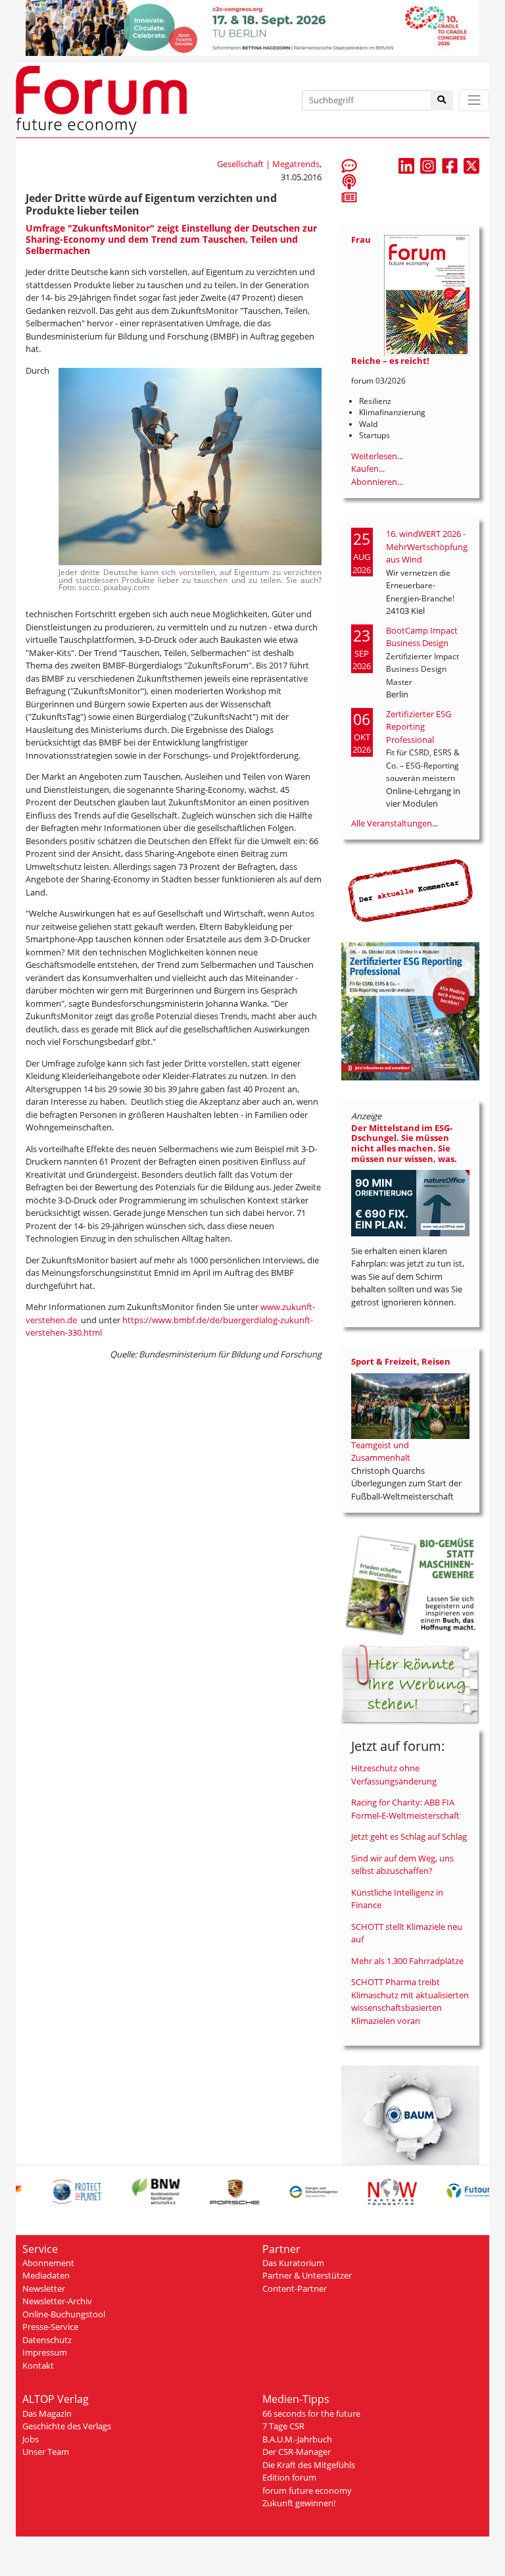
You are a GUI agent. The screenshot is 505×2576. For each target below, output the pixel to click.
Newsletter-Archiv (57, 2301)
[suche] (442, 100)
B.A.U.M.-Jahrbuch (297, 2439)
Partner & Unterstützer (307, 2275)
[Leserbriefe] (349, 165)
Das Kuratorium (293, 2263)
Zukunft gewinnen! (299, 2503)
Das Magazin (47, 2413)
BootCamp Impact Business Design (422, 637)
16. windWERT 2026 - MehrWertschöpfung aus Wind (427, 546)
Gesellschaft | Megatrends (268, 164)
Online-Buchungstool (64, 2314)
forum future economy (307, 2490)
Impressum (45, 2352)
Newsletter (44, 2288)
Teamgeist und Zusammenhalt (381, 1452)
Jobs (31, 2439)
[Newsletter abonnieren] (349, 197)
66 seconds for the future (311, 2413)
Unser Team (46, 2452)
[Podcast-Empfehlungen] (349, 181)
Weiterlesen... (377, 456)
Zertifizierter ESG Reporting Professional (419, 727)
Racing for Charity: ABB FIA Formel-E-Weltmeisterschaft (405, 1809)
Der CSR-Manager (297, 2452)
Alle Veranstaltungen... (395, 823)
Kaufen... (368, 468)
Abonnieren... (377, 482)
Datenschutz (47, 2340)
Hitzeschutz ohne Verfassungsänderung (394, 1775)
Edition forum (289, 2477)
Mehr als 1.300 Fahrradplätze (407, 1961)
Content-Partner (295, 2288)
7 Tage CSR (283, 2426)
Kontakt (38, 2365)
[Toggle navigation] (474, 100)
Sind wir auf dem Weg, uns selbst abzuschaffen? (402, 1865)
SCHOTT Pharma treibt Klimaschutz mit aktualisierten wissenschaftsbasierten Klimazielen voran (410, 2001)
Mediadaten (46, 2275)
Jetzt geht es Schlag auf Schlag (409, 1836)
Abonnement (48, 2263)
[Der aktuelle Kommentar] (410, 890)
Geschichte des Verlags (67, 2426)
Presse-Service (50, 2327)
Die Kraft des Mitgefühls (309, 2465)
